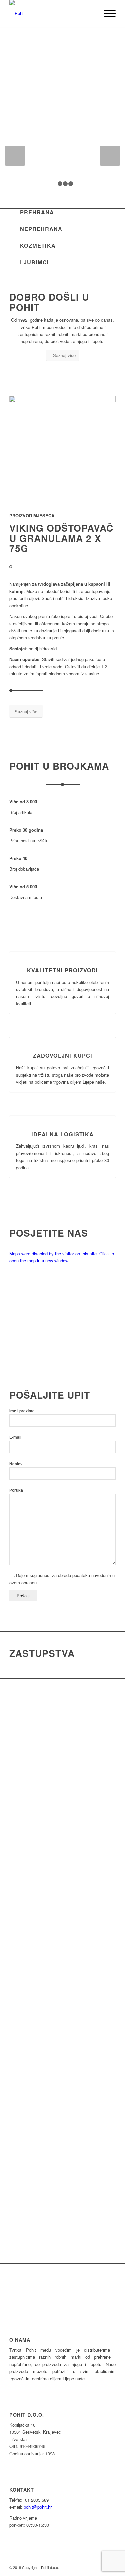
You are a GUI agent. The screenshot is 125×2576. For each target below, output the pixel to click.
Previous (15, 65)
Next (110, 65)
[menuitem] (91, 13)
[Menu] (106, 13)
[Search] (91, 13)
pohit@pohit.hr (38, 2507)
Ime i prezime (22, 1411)
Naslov (16, 1464)
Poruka (16, 1490)
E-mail (15, 1437)
